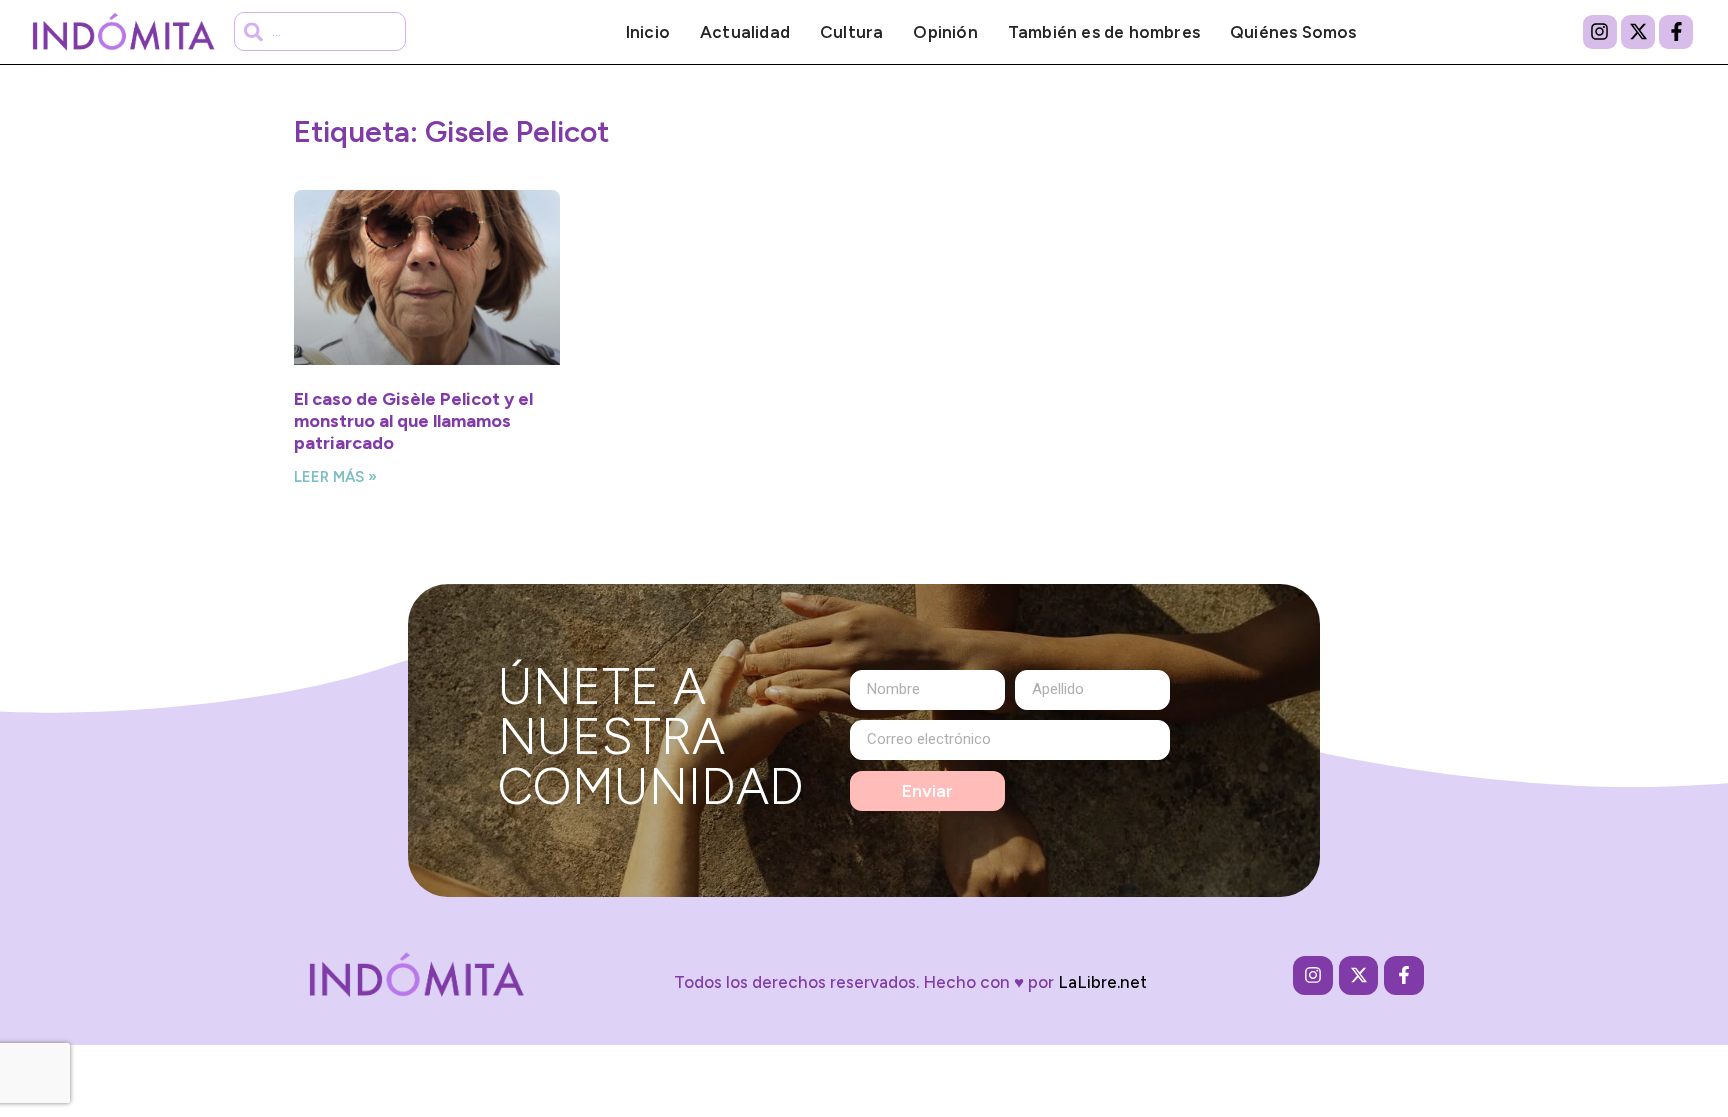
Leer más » (335, 477)
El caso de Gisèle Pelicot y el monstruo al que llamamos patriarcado (413, 420)
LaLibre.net (1102, 982)
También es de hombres (1104, 32)
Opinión (945, 32)
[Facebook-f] (1676, 32)
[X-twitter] (1638, 32)
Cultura (851, 32)
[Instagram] (1600, 32)
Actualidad (745, 32)
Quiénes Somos (1293, 32)
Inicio (648, 32)
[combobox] (320, 31)
